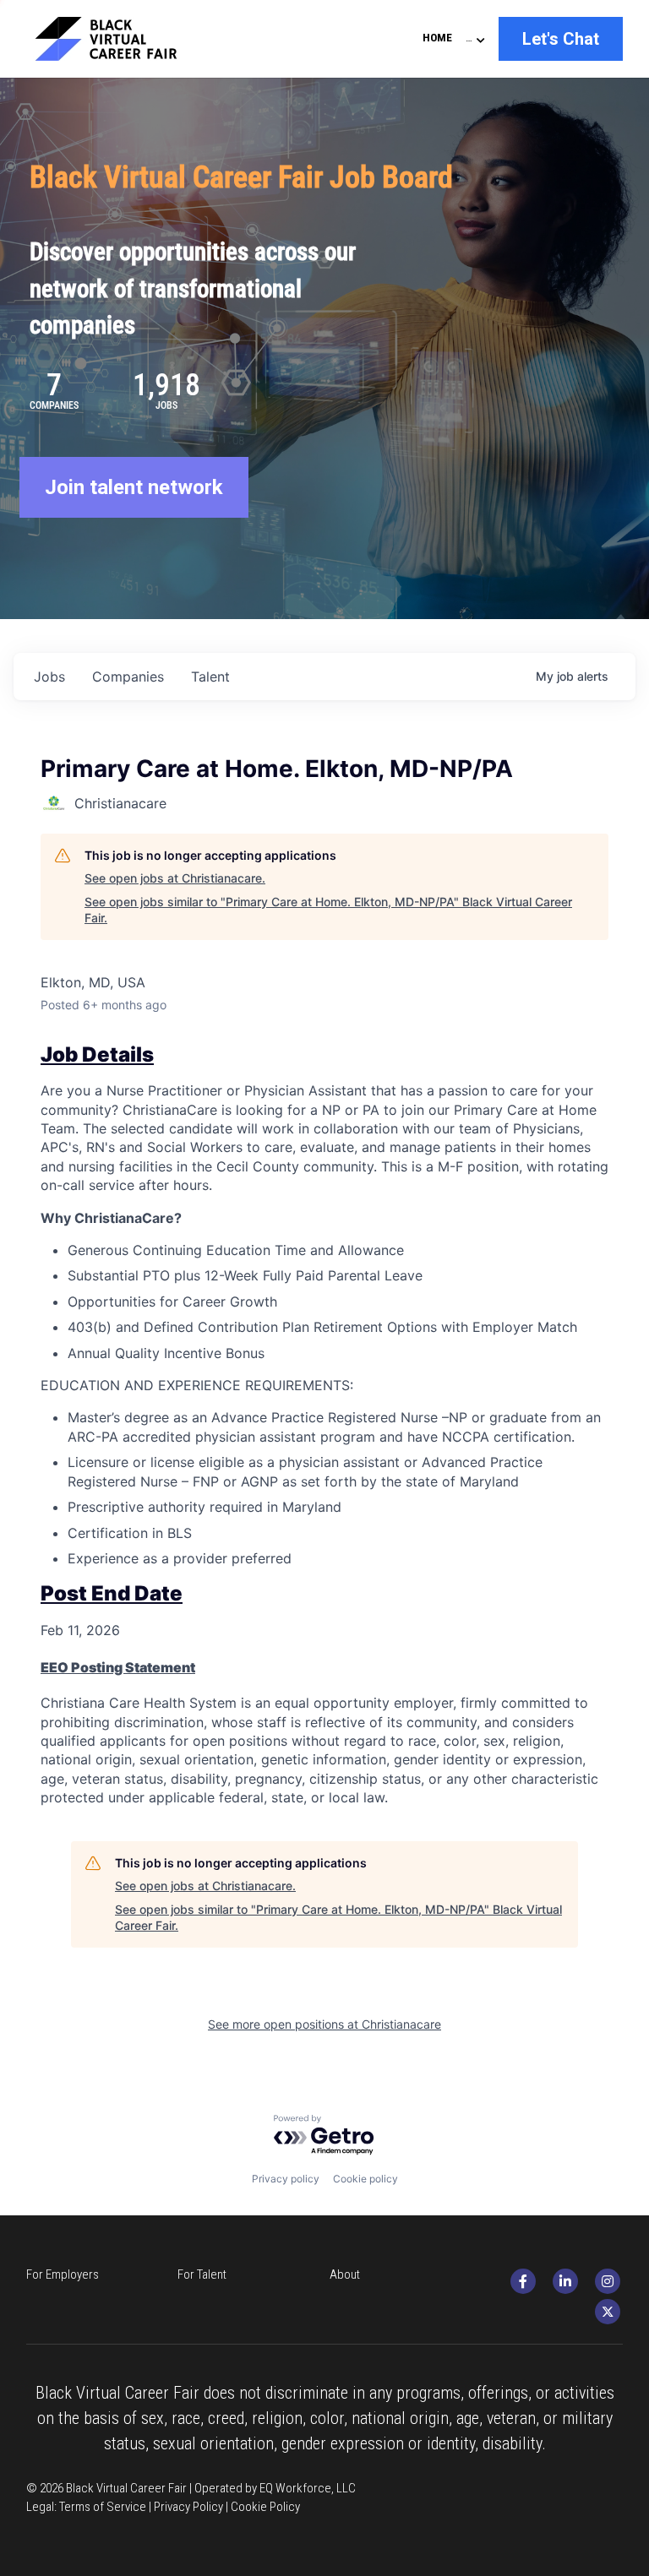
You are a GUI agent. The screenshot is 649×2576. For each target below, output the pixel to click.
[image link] (121, 37)
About (345, 2274)
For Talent (202, 2274)
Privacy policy (286, 2179)
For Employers (63, 2274)
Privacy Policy (188, 2507)
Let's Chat (561, 39)
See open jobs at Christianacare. (175, 878)
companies (128, 677)
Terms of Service (103, 2507)
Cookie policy (365, 2179)
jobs (49, 677)
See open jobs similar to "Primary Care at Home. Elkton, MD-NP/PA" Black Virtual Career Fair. (328, 910)
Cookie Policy (265, 2507)
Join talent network (134, 487)
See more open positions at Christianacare (324, 2024)
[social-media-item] (523, 2281)
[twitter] (608, 2312)
